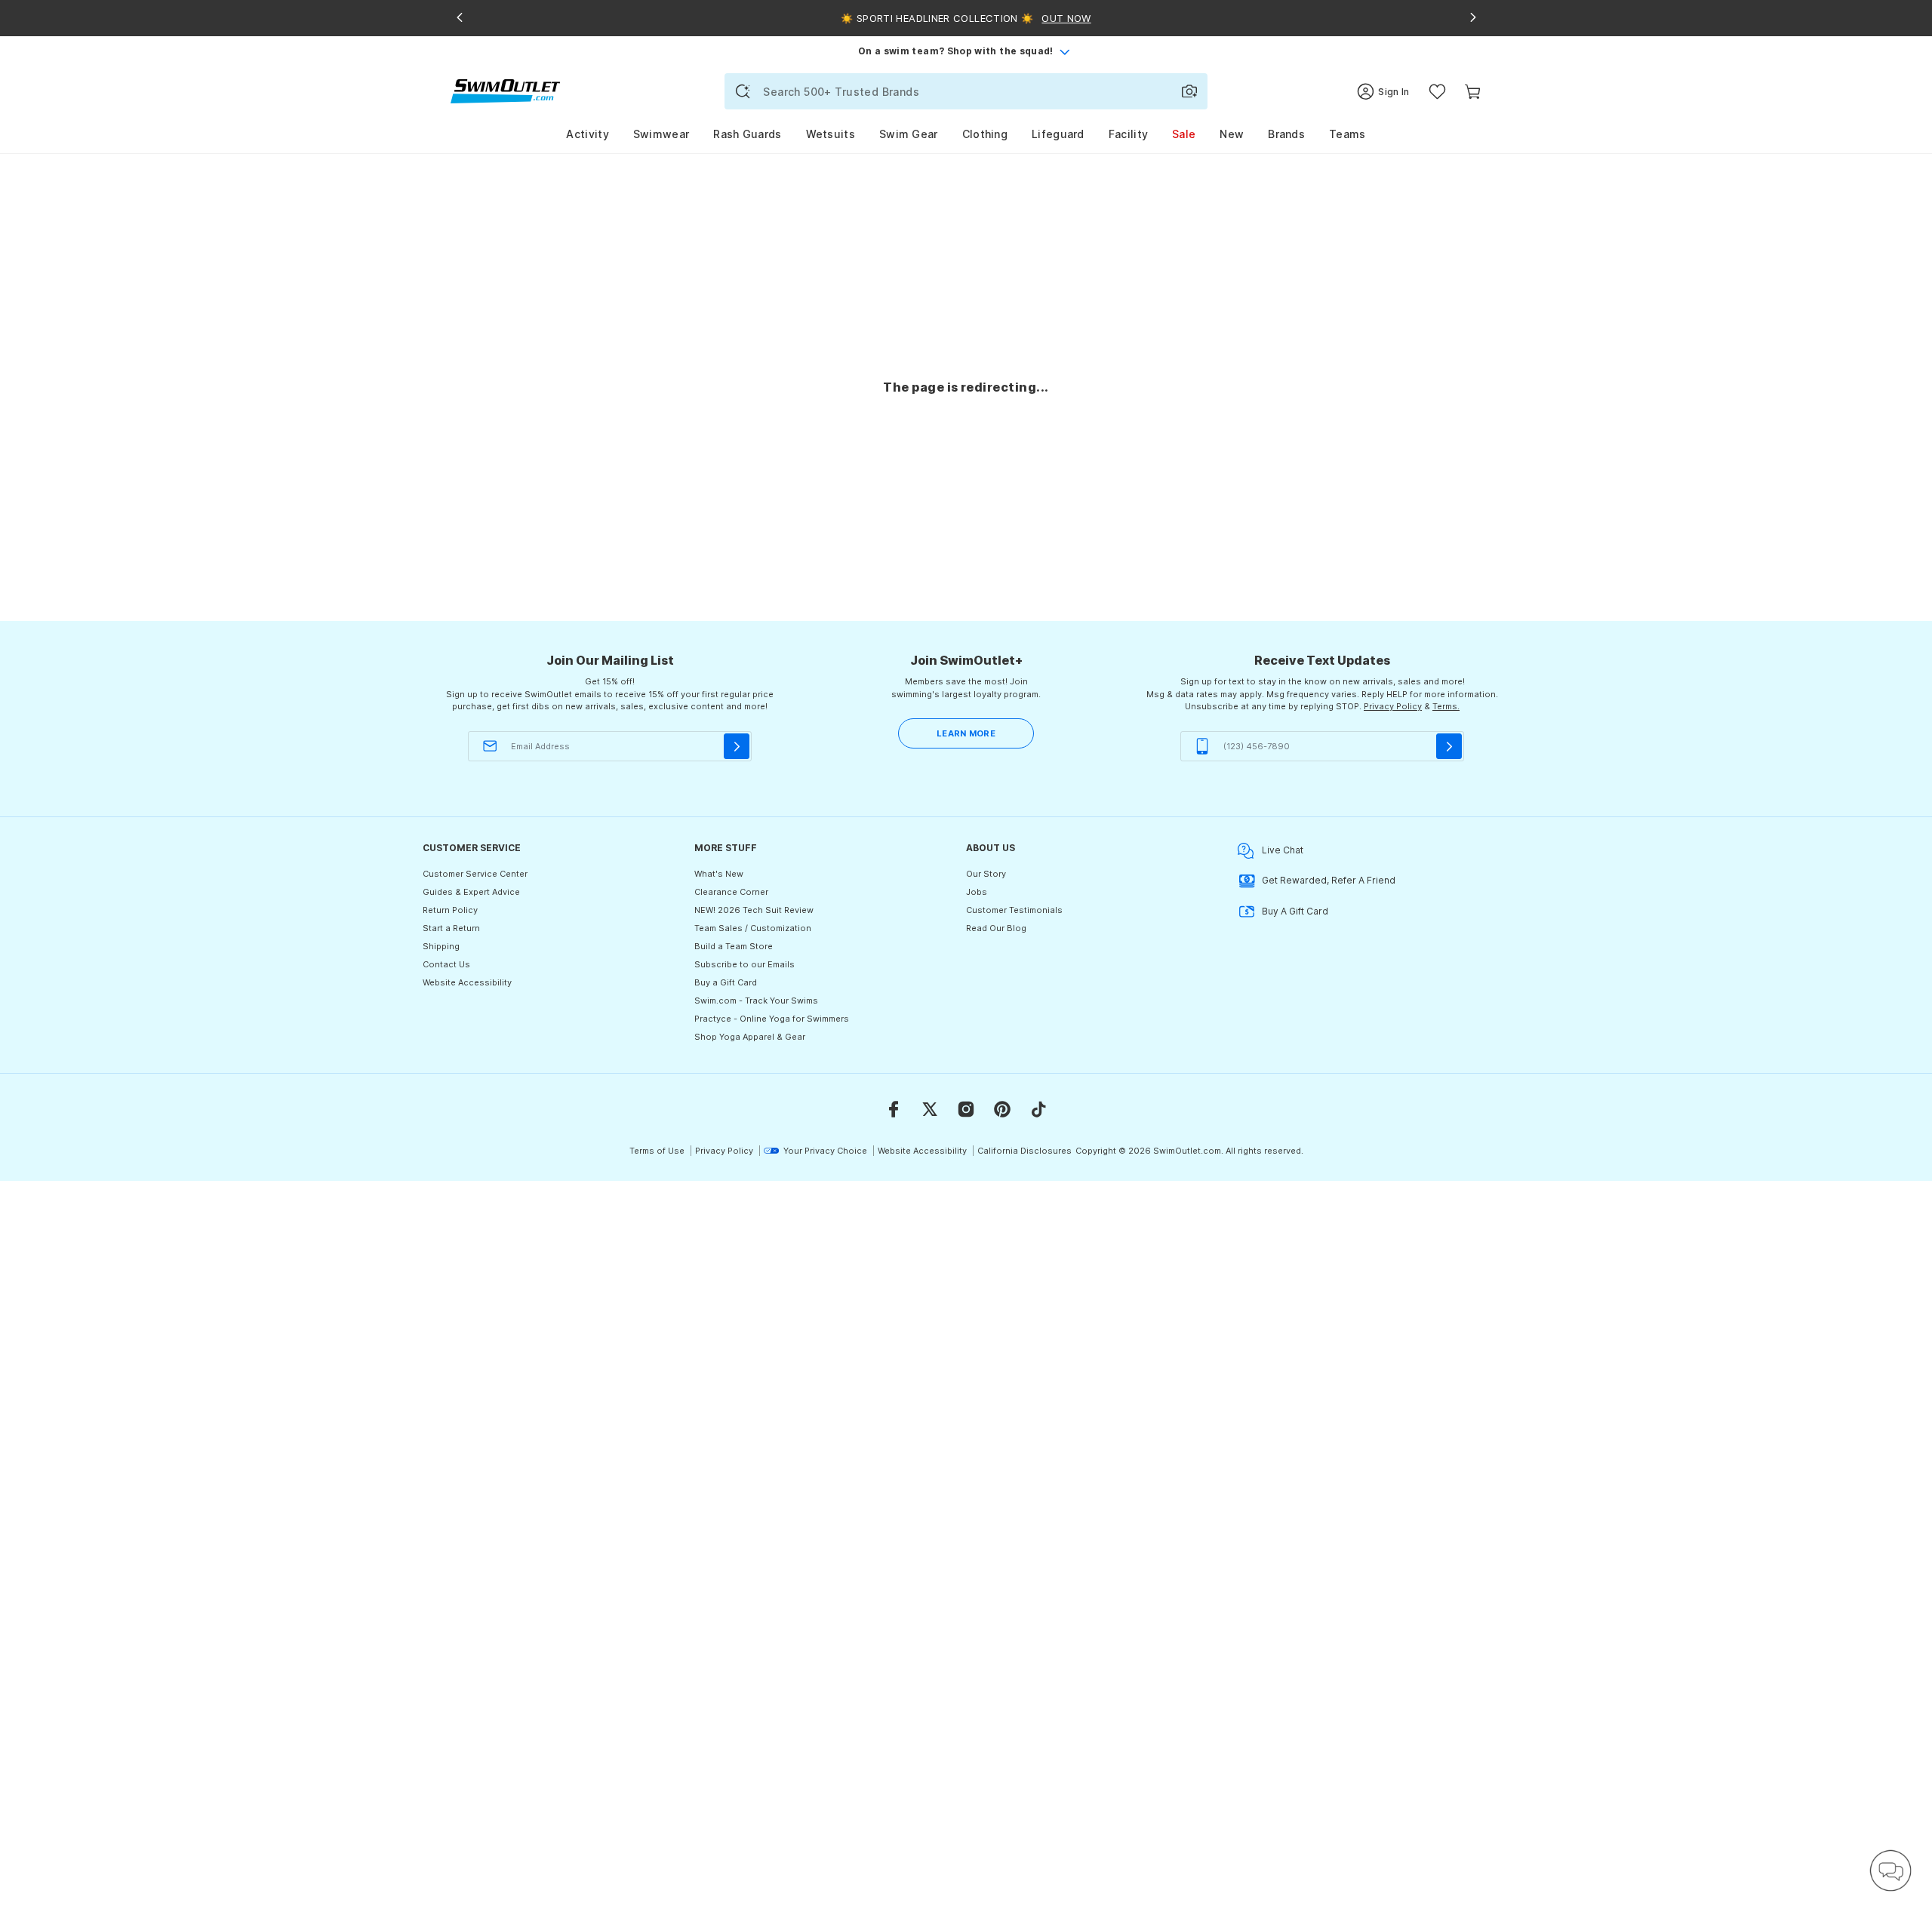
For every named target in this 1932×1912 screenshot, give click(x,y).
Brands (1286, 134)
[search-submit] (743, 91)
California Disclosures (1024, 1151)
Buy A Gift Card (1295, 911)
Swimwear (661, 134)
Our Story (986, 874)
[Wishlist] (1437, 92)
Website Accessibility (467, 982)
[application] (1890, 1871)
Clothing (985, 134)
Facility (1128, 134)
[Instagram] (966, 1109)
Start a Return (451, 928)
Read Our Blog (996, 928)
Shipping (441, 946)
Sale (1184, 134)
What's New (719, 874)
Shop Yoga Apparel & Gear (750, 1037)
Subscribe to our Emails (744, 964)
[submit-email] (737, 746)
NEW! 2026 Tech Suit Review (754, 910)
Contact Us (446, 964)
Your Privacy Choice (825, 1151)
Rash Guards (747, 134)
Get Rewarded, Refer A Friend (1329, 880)
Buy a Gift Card (726, 982)
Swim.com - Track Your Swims (756, 1001)
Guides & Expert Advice (471, 892)
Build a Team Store (734, 946)
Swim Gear (909, 134)
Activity (587, 134)
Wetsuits (831, 134)
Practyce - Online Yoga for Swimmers (772, 1019)
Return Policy (450, 910)
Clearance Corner (731, 892)
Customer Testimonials (1014, 910)
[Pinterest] (1002, 1109)
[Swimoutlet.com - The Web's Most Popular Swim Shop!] (505, 90)
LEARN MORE (966, 733)
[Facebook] (894, 1109)
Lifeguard (1058, 134)
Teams (1347, 134)
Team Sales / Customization (753, 928)
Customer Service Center (475, 874)
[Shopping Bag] (1473, 92)
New (1232, 134)
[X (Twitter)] (930, 1109)
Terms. (1446, 706)
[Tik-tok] (1038, 1109)
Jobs (977, 892)
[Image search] (1189, 91)
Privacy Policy (1393, 706)
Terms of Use (657, 1151)
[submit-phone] (1449, 746)
